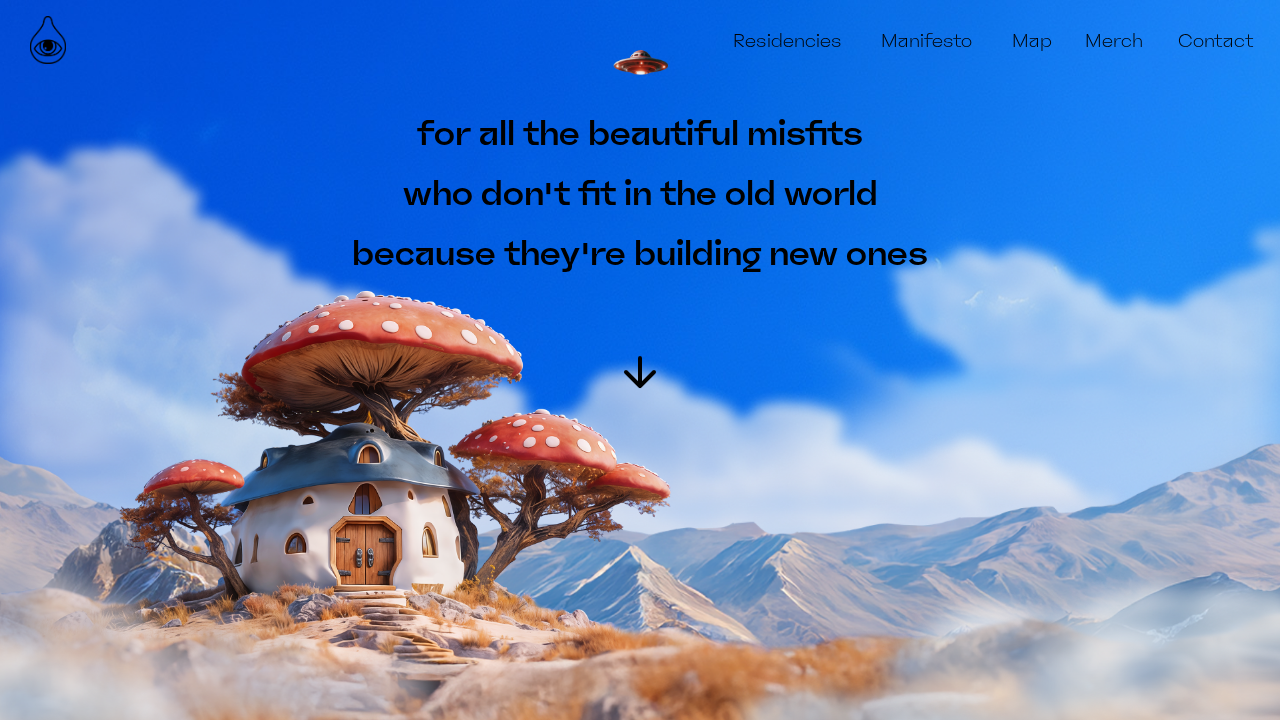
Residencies (787, 41)
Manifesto (926, 41)
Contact (1216, 41)
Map (1032, 41)
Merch (1114, 41)
